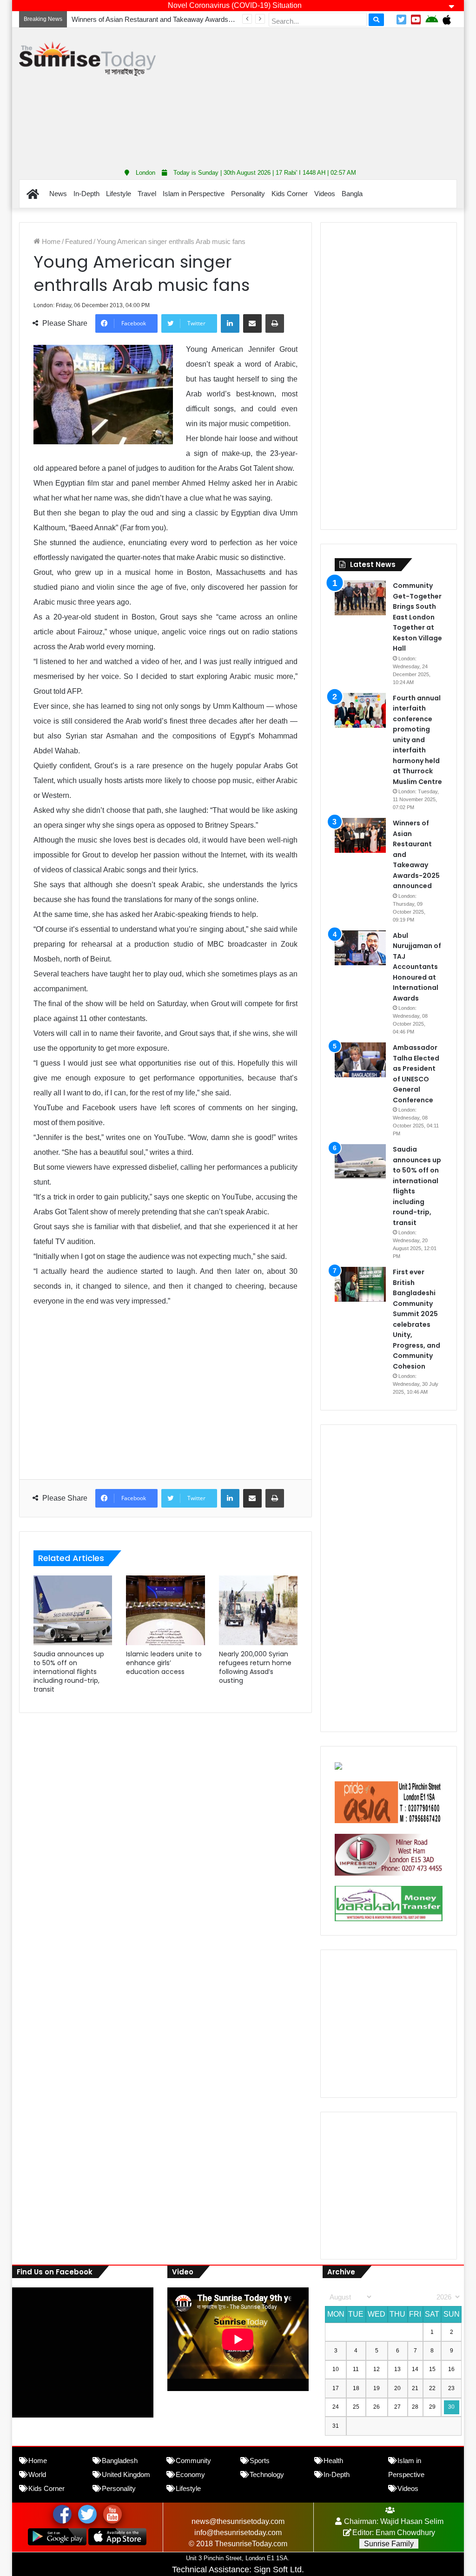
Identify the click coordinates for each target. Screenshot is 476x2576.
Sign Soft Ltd (278, 2569)
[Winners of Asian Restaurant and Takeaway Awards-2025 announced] (360, 835)
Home (50, 241)
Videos (325, 194)
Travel (147, 194)
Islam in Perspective (194, 194)
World (37, 2474)
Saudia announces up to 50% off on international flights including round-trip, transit (69, 1672)
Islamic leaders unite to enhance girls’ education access (164, 1663)
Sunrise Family (389, 2544)
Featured (79, 241)
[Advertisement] (323, 95)
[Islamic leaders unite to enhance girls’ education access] (165, 1610)
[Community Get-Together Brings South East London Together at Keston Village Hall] (360, 598)
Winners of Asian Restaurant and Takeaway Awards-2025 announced (176, 19)
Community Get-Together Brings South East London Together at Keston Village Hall (417, 617)
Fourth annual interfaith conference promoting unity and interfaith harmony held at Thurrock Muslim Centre (417, 740)
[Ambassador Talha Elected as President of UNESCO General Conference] (360, 1060)
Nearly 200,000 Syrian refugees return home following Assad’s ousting (255, 1667)
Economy (190, 2474)
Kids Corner (290, 194)
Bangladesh (120, 2461)
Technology (267, 2474)
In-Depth (86, 194)
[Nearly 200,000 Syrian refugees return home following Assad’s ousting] (258, 1610)
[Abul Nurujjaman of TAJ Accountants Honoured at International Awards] (360, 948)
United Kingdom (126, 2474)
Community (193, 2461)
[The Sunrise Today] (87, 59)
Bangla (352, 194)
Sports (260, 2461)
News (58, 194)
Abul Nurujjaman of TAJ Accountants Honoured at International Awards (417, 967)
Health (333, 2461)
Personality (248, 194)
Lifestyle (119, 194)
